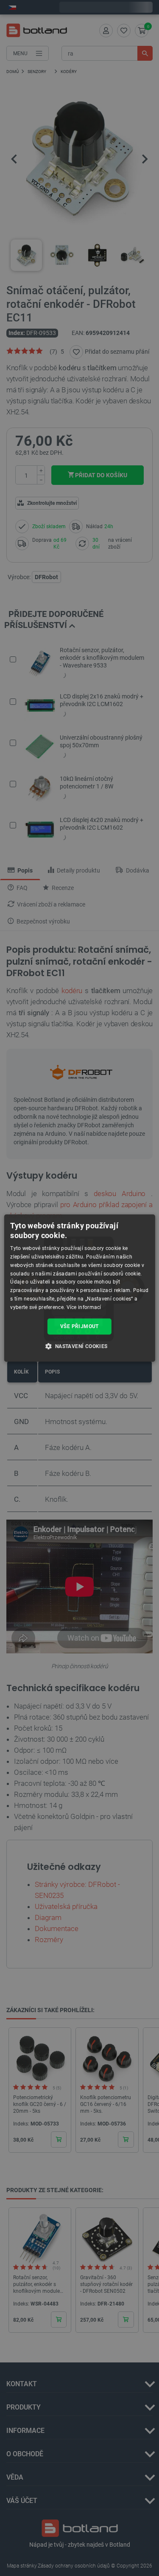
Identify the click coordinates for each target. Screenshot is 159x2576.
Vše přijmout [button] (79, 1326)
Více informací (84, 1307)
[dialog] (79, 1288)
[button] (79, 1346)
